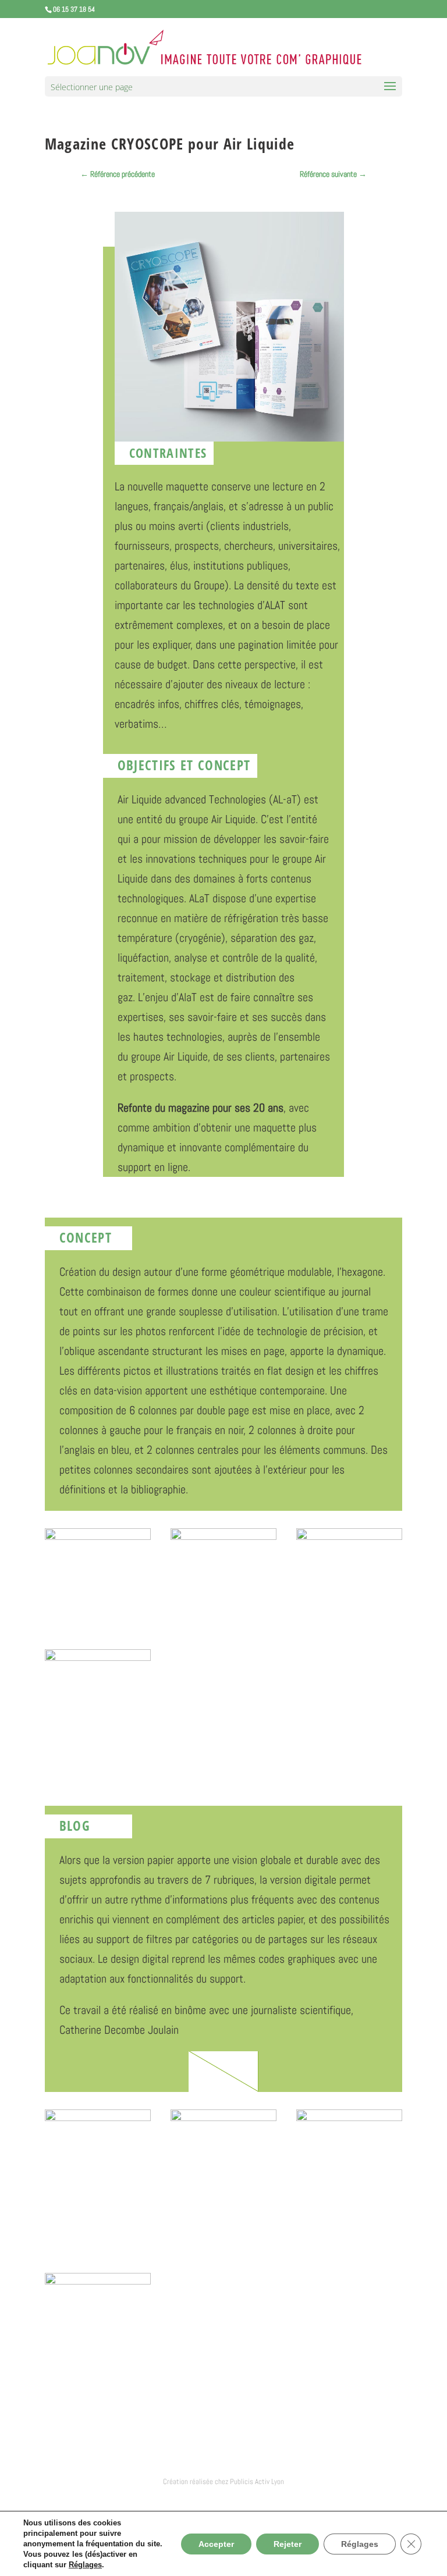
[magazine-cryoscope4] (349, 1603)
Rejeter (288, 2544)
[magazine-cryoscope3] (223, 1603)
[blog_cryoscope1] (98, 2246)
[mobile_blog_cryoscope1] (349, 2246)
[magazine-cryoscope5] (98, 1725)
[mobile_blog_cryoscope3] (98, 2410)
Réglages (85, 2565)
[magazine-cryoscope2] (98, 1603)
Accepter (216, 2544)
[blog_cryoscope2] (223, 2246)
